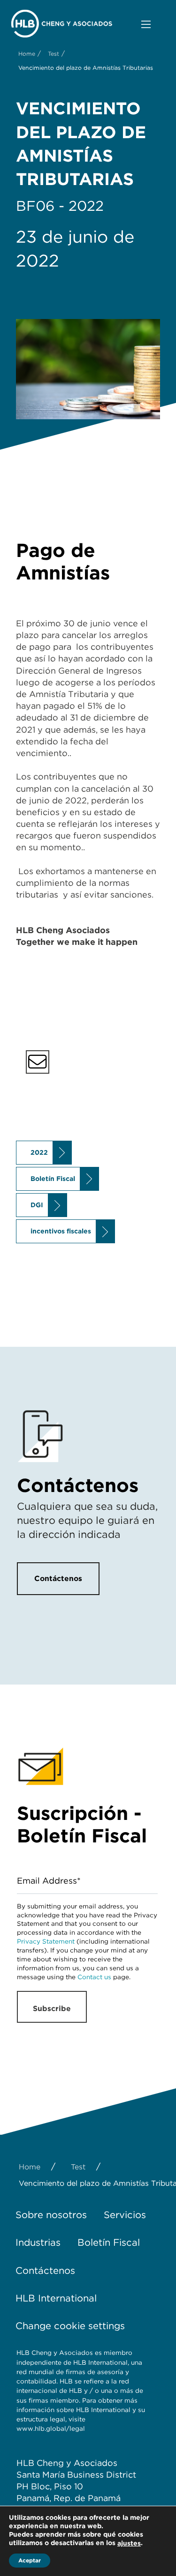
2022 (39, 1152)
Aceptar (30, 2560)
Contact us (94, 1977)
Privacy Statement (46, 1941)
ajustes (129, 2543)
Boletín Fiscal (53, 1179)
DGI (37, 1205)
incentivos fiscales (61, 1231)
